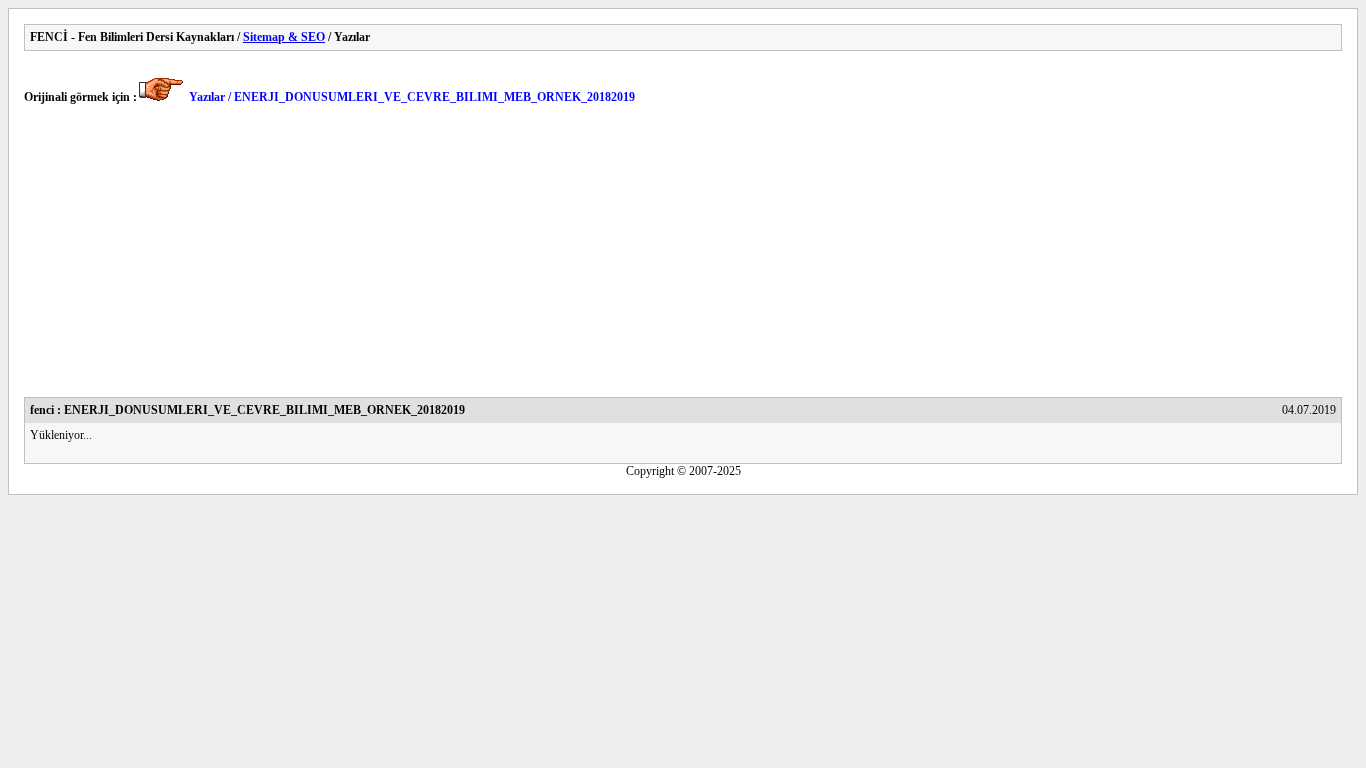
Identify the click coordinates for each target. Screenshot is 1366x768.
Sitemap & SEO (284, 37)
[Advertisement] (624, 257)
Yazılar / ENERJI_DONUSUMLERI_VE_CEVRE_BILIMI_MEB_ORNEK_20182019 (412, 97)
